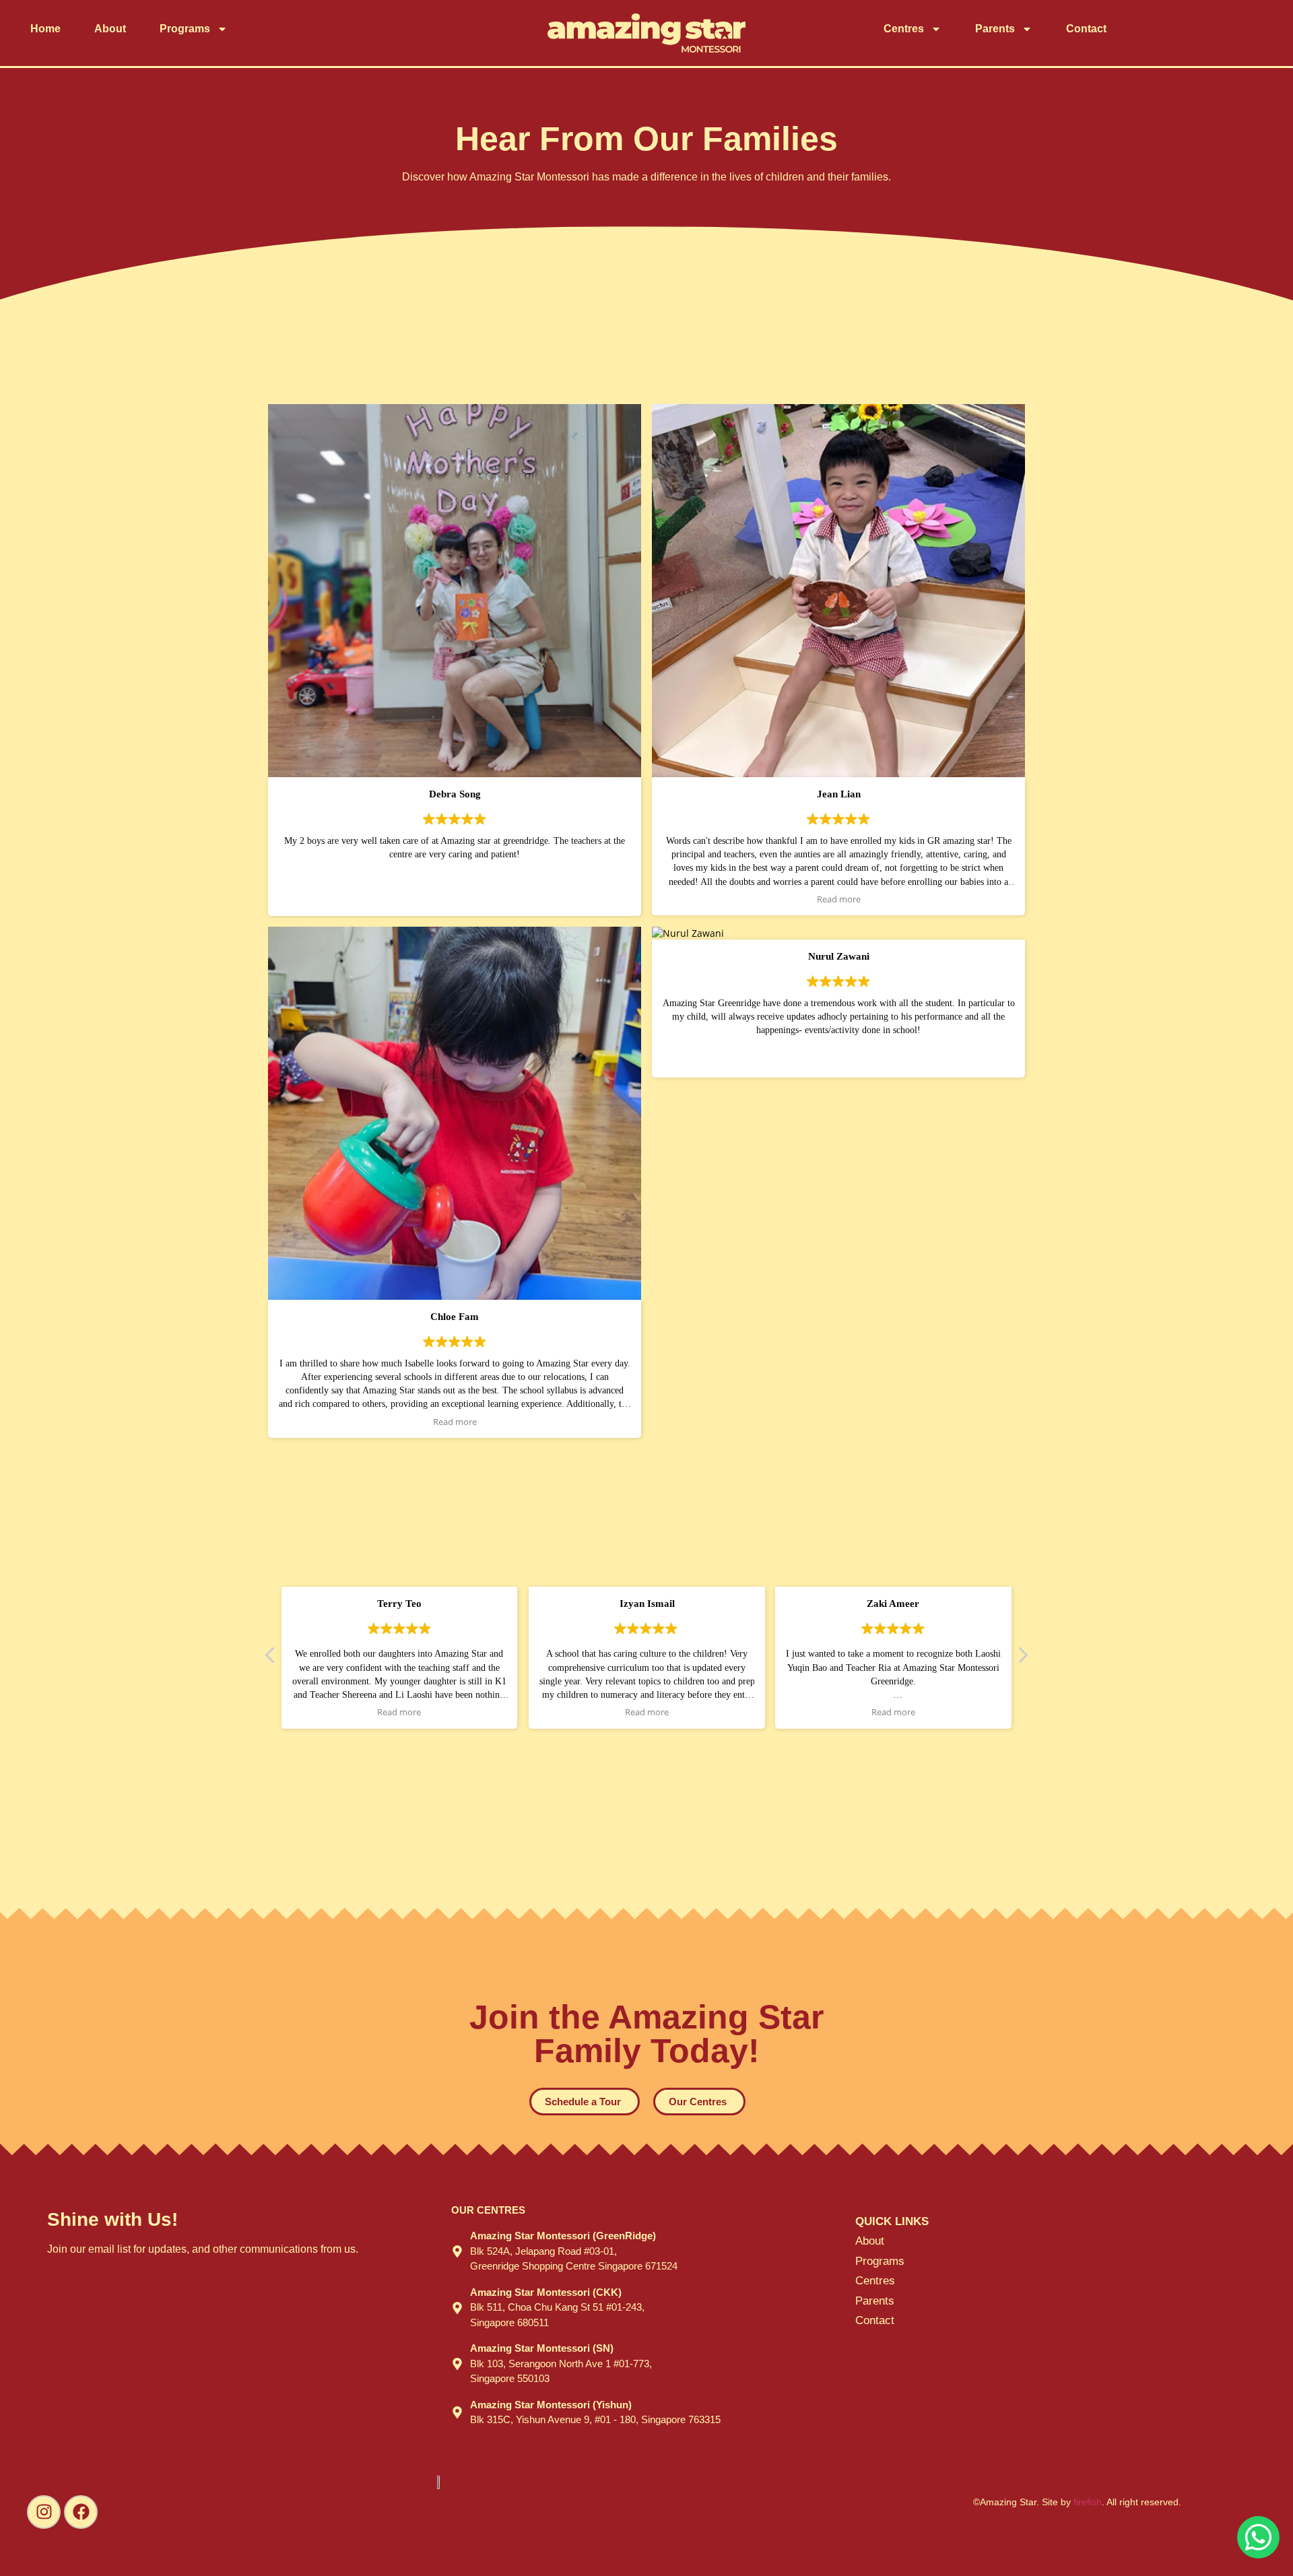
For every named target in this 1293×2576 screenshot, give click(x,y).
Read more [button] (839, 899)
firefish (1088, 2502)
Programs (185, 29)
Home (45, 29)
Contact (1086, 29)
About (110, 29)
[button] (1022, 1659)
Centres (904, 29)
